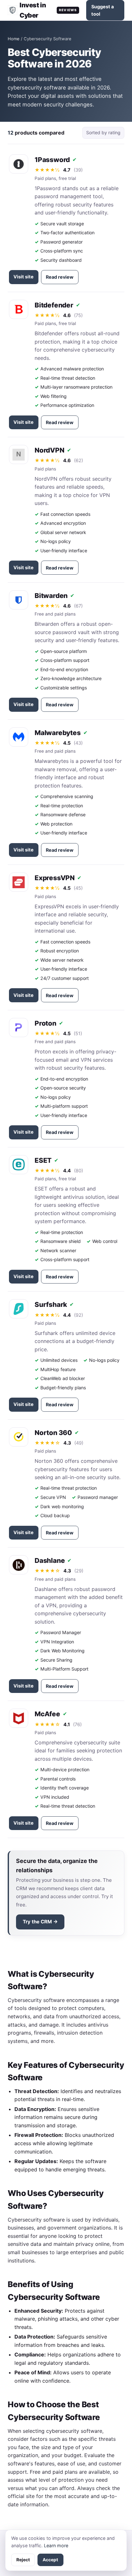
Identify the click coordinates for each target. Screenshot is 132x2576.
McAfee (47, 1714)
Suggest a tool (103, 10)
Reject (23, 2560)
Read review (60, 277)
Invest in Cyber (48, 10)
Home (14, 39)
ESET (43, 1160)
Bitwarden (51, 596)
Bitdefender (54, 305)
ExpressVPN (55, 878)
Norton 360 (53, 1433)
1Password (52, 160)
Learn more (56, 2545)
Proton (45, 1023)
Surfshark (51, 1304)
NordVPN (50, 450)
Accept (50, 2560)
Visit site (24, 277)
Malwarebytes (58, 733)
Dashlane (50, 1560)
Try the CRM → (40, 1922)
